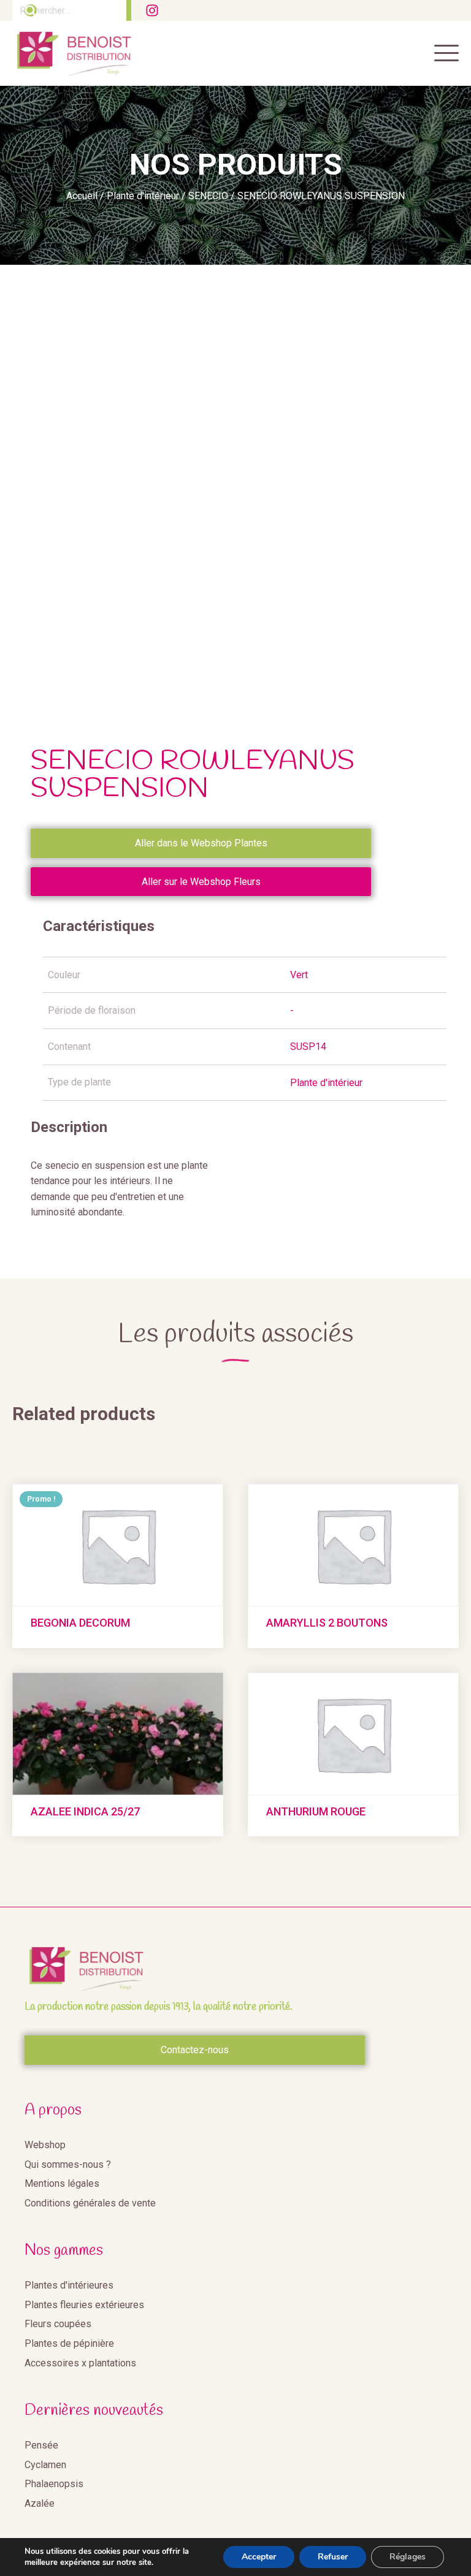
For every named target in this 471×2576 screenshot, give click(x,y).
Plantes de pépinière (69, 2343)
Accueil (82, 196)
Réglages (408, 2557)
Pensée (41, 2445)
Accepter (259, 2557)
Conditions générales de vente (90, 2203)
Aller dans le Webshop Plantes (201, 843)
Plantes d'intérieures (69, 2285)
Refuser (333, 2557)
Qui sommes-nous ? (68, 2164)
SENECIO (208, 196)
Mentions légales (62, 2183)
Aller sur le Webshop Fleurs (201, 882)
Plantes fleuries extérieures (84, 2305)
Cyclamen (45, 2465)
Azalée (40, 2503)
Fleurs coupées (58, 2324)
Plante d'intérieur (143, 196)
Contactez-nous (195, 2050)
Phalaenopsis (54, 2484)
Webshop (45, 2145)
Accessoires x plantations (80, 2363)
